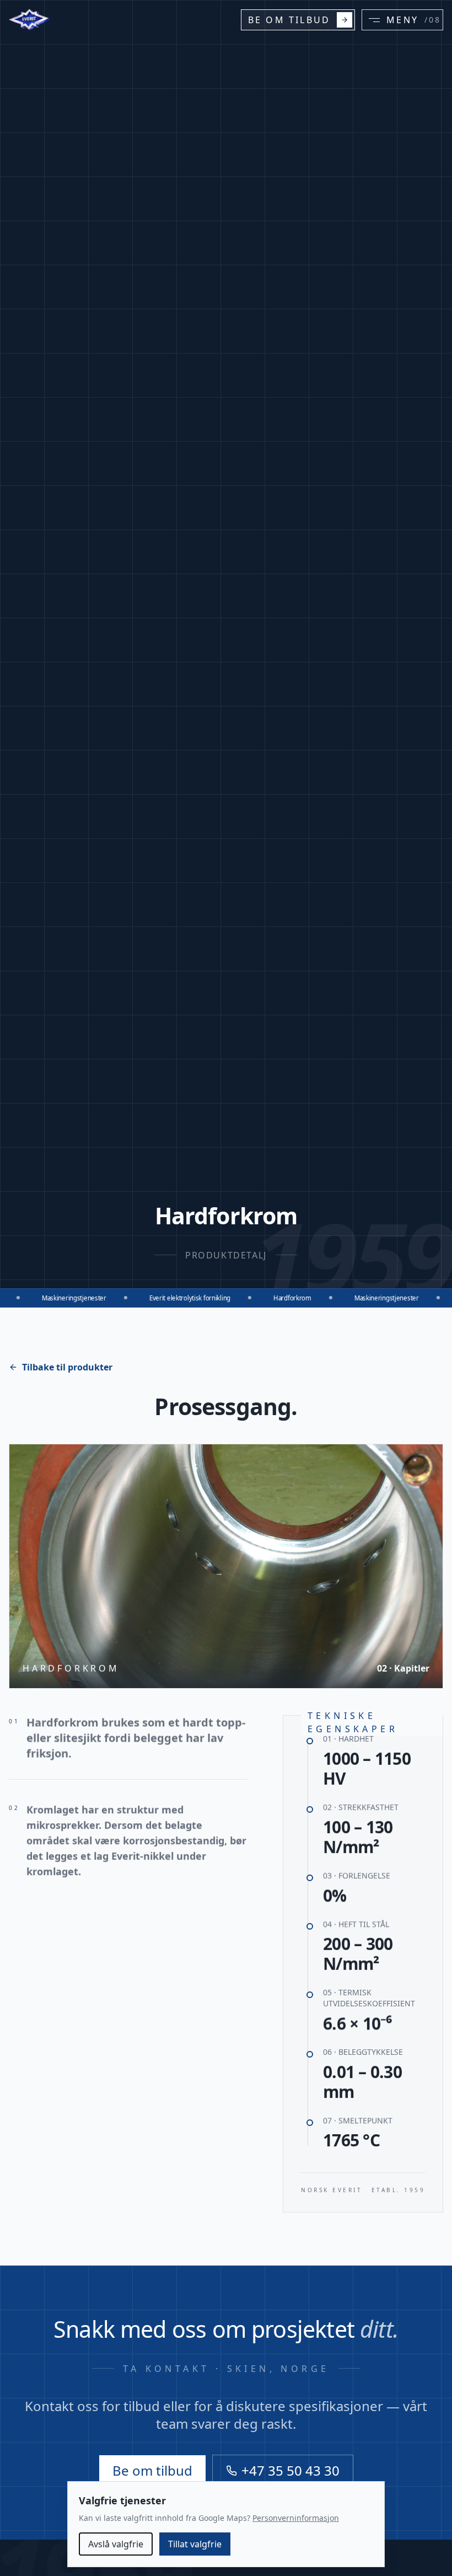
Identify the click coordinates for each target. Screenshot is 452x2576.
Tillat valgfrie (195, 2544)
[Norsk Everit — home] (30, 20)
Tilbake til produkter (67, 1367)
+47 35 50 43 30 (290, 2470)
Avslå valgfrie (116, 2544)
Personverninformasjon (296, 2518)
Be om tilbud (152, 2470)
